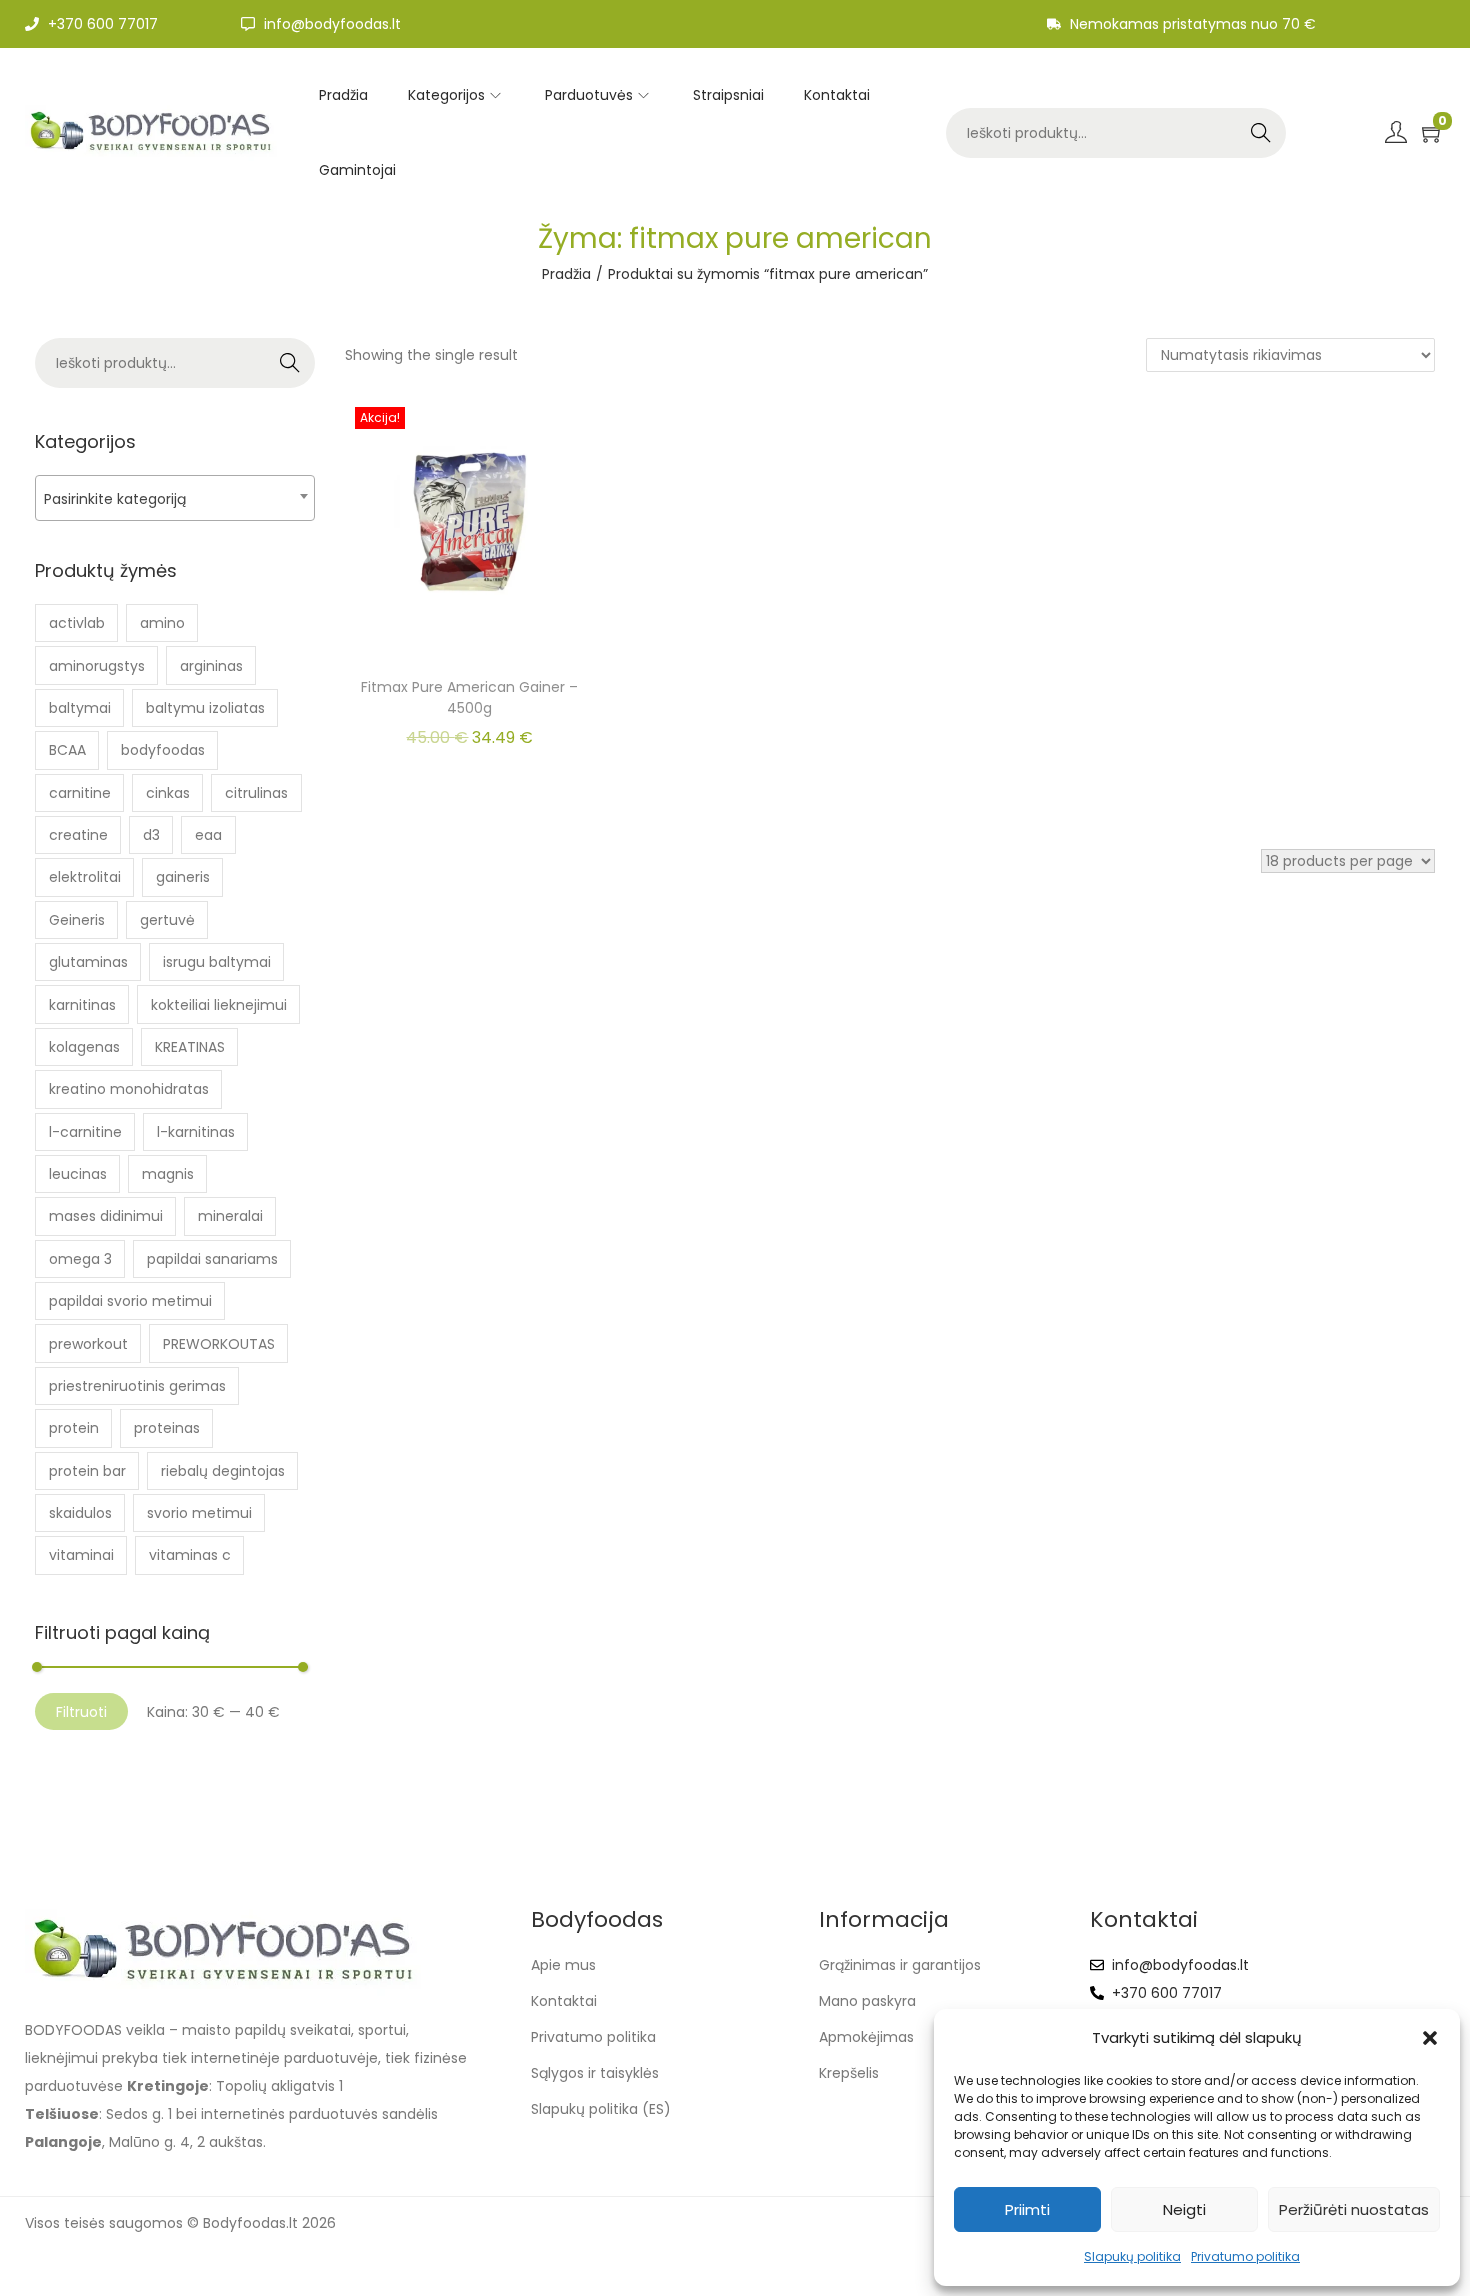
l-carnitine (85, 1132)
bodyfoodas (163, 750)
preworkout (88, 1344)
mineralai (230, 1216)
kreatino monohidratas (129, 1089)
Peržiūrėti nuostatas (1354, 2209)
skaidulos (80, 1513)
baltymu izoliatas (205, 708)
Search (1260, 133)
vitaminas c (190, 1555)
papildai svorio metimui (130, 1301)
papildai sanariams (212, 1259)
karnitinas (82, 1005)
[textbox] (175, 498)
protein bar (87, 1471)
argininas (211, 666)
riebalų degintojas (223, 1471)
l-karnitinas (196, 1132)
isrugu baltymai (217, 962)
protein (74, 1428)
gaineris (183, 877)
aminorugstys (97, 666)
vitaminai (81, 1555)
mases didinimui (106, 1216)
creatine (78, 835)
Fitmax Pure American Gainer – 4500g (469, 697)
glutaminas (88, 962)
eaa (208, 835)
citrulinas (256, 793)
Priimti (1027, 2209)
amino (162, 623)
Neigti (1184, 2209)
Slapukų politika (1132, 2256)
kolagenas (84, 1047)
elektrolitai (85, 877)
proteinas (167, 1428)
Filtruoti (81, 1712)
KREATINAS (190, 1047)
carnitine (80, 793)
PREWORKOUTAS (219, 1344)
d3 (151, 835)
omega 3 (80, 1259)
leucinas (78, 1174)
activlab (77, 623)
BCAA (67, 750)
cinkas (168, 793)
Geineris (77, 920)
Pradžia (566, 274)
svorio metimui (199, 1513)
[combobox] (175, 498)
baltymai (80, 708)
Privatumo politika (1245, 2256)
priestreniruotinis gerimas (137, 1386)
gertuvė (167, 920)
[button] (1430, 2038)
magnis (168, 1174)
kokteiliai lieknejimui (219, 1005)
